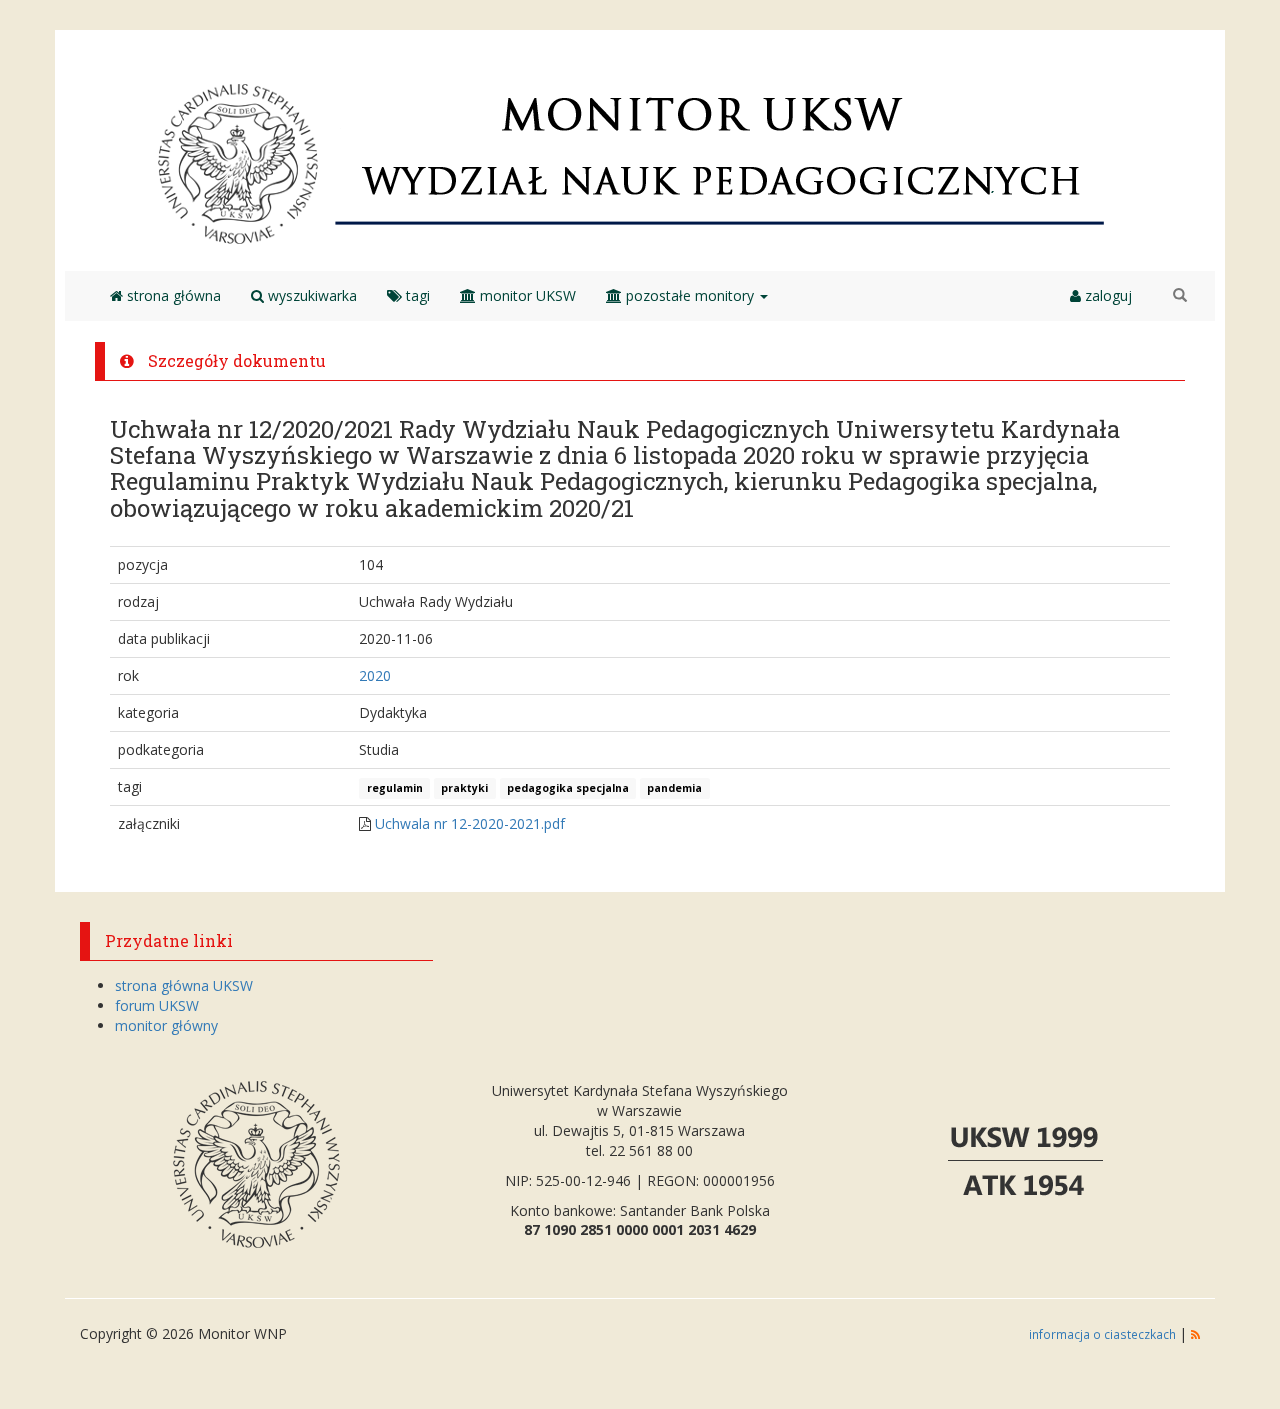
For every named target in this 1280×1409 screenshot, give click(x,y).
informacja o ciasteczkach (1104, 1334)
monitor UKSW (526, 295)
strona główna (172, 295)
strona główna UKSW (184, 985)
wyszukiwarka (310, 295)
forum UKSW (157, 1005)
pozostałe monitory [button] (690, 295)
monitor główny (166, 1025)
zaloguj (1106, 295)
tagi (416, 295)
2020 (375, 675)
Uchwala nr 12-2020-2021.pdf (470, 823)
